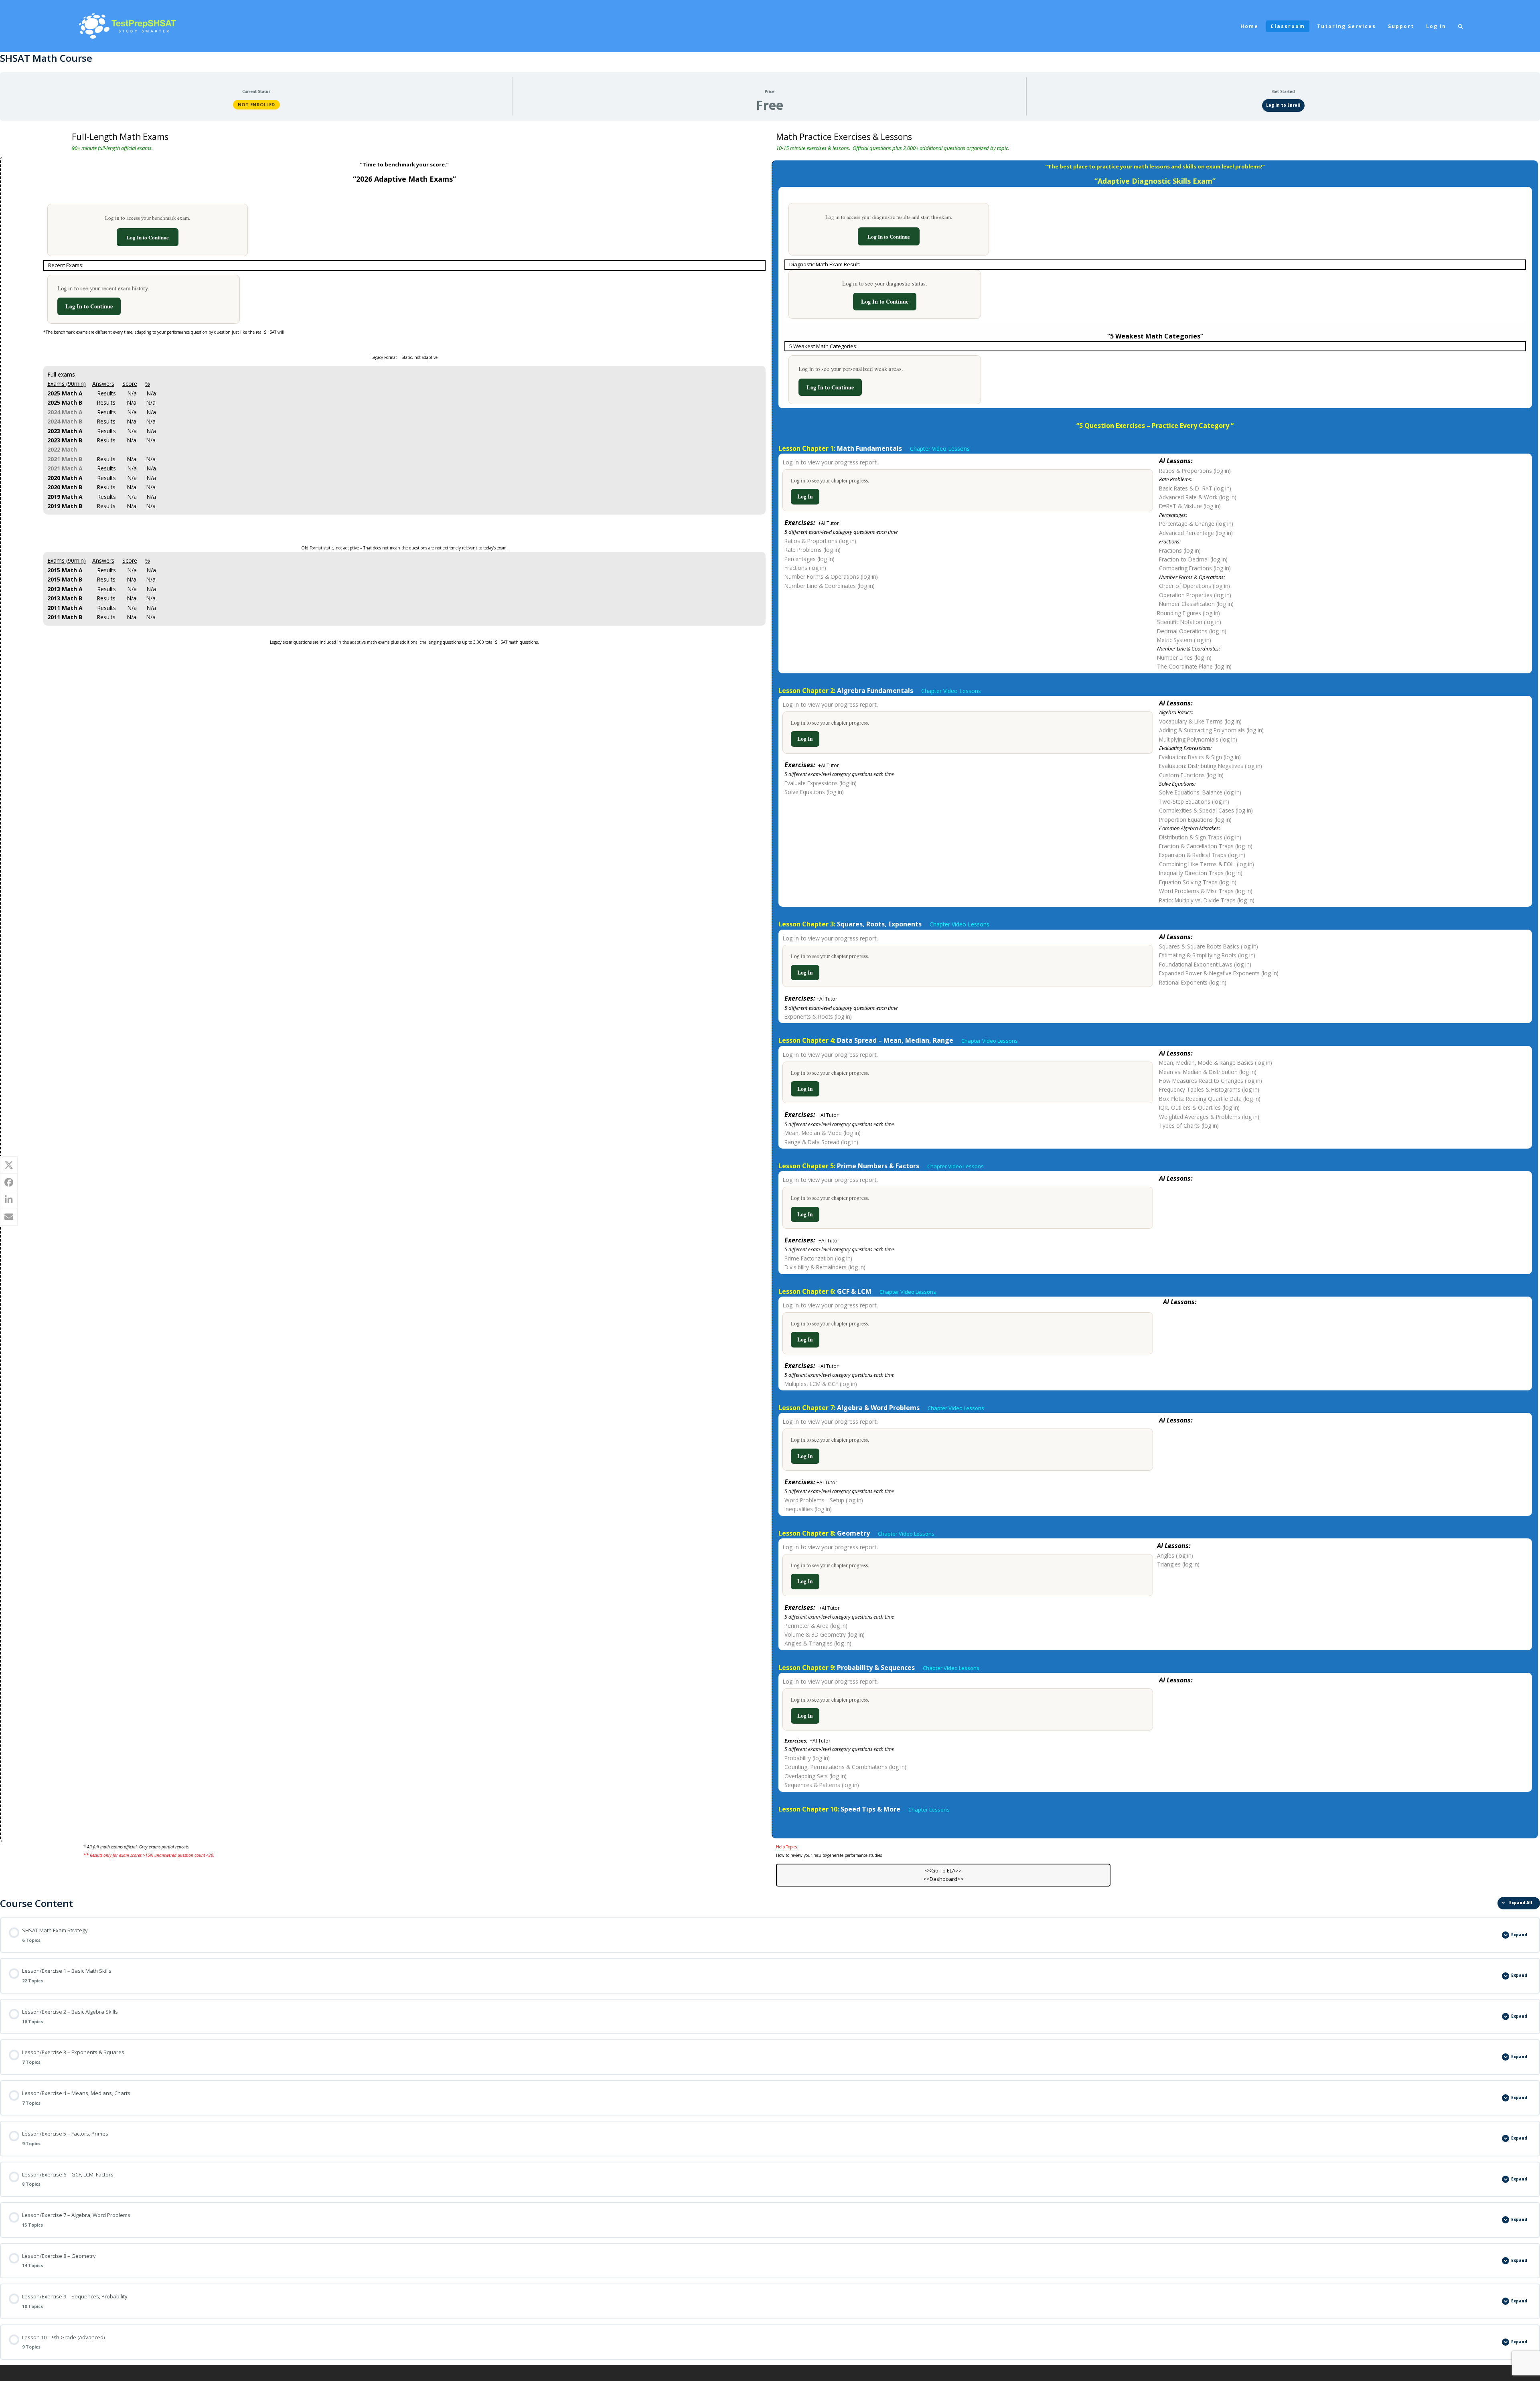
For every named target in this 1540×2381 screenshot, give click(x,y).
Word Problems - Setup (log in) (824, 1500)
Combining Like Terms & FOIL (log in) (1207, 864)
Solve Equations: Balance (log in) (1200, 792)
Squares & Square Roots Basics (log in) (1209, 946)
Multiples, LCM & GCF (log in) (821, 1384)
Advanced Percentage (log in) (1196, 533)
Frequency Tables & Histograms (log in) (1209, 1089)
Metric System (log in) (1184, 640)
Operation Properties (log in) (1195, 595)
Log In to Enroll (1283, 105)
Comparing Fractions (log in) (1195, 568)
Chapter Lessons (929, 1810)
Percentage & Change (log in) (1196, 524)
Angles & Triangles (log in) (818, 1643)
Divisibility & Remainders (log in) (825, 1267)
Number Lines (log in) (1184, 658)
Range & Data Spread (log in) (821, 1142)
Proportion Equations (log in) (1195, 820)
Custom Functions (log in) (1191, 775)
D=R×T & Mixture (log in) (1190, 506)
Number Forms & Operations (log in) (831, 577)
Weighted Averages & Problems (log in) (1209, 1117)
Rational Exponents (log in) (1193, 982)
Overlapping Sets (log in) (816, 1776)
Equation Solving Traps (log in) (1198, 882)
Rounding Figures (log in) (1188, 613)
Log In (805, 496)
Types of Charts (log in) (1189, 1126)
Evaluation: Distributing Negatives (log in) (1211, 766)
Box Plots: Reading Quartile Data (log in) (1210, 1099)
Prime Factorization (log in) (818, 1258)
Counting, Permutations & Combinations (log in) (845, 1767)
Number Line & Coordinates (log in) (830, 586)
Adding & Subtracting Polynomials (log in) (1211, 730)
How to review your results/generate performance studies (829, 1855)
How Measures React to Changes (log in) (1211, 1081)
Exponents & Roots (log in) (818, 1016)
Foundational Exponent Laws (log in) (1205, 964)
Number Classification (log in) (1196, 604)
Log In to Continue (148, 237)
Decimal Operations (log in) (1192, 631)
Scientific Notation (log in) (1189, 622)
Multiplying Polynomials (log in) (1198, 739)
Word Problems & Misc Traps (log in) (1206, 891)
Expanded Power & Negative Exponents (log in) (1219, 973)
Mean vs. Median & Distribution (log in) (1208, 1072)
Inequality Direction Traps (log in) (1201, 873)
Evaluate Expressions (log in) (821, 783)
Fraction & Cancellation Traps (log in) (1206, 846)
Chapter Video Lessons (952, 691)
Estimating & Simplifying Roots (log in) (1207, 955)
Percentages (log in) (810, 559)
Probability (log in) (807, 1758)
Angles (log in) (1175, 1555)
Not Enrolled (256, 104)
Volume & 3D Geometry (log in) (825, 1634)
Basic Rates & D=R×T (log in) (1195, 488)
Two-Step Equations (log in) (1194, 801)
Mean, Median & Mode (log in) (823, 1133)
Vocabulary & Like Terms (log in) (1200, 721)
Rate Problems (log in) (813, 550)
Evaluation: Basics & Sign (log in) (1200, 757)
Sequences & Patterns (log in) (822, 1785)
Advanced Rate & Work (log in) (1198, 497)
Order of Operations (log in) (1195, 586)
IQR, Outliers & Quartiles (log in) (1199, 1107)
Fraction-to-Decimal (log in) (1193, 559)
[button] (1461, 26)
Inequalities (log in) (808, 1509)
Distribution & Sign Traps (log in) (1200, 837)
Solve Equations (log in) (814, 792)
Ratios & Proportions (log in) (820, 541)
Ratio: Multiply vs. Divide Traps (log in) (1207, 900)
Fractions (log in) (805, 568)
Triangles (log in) (1178, 1564)
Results (106, 393)
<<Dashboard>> (943, 1879)
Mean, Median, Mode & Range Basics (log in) (1216, 1063)
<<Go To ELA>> (943, 1870)
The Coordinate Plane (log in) (1194, 666)
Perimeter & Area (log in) (816, 1626)
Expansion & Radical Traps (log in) (1202, 855)
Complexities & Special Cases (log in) (1206, 810)
